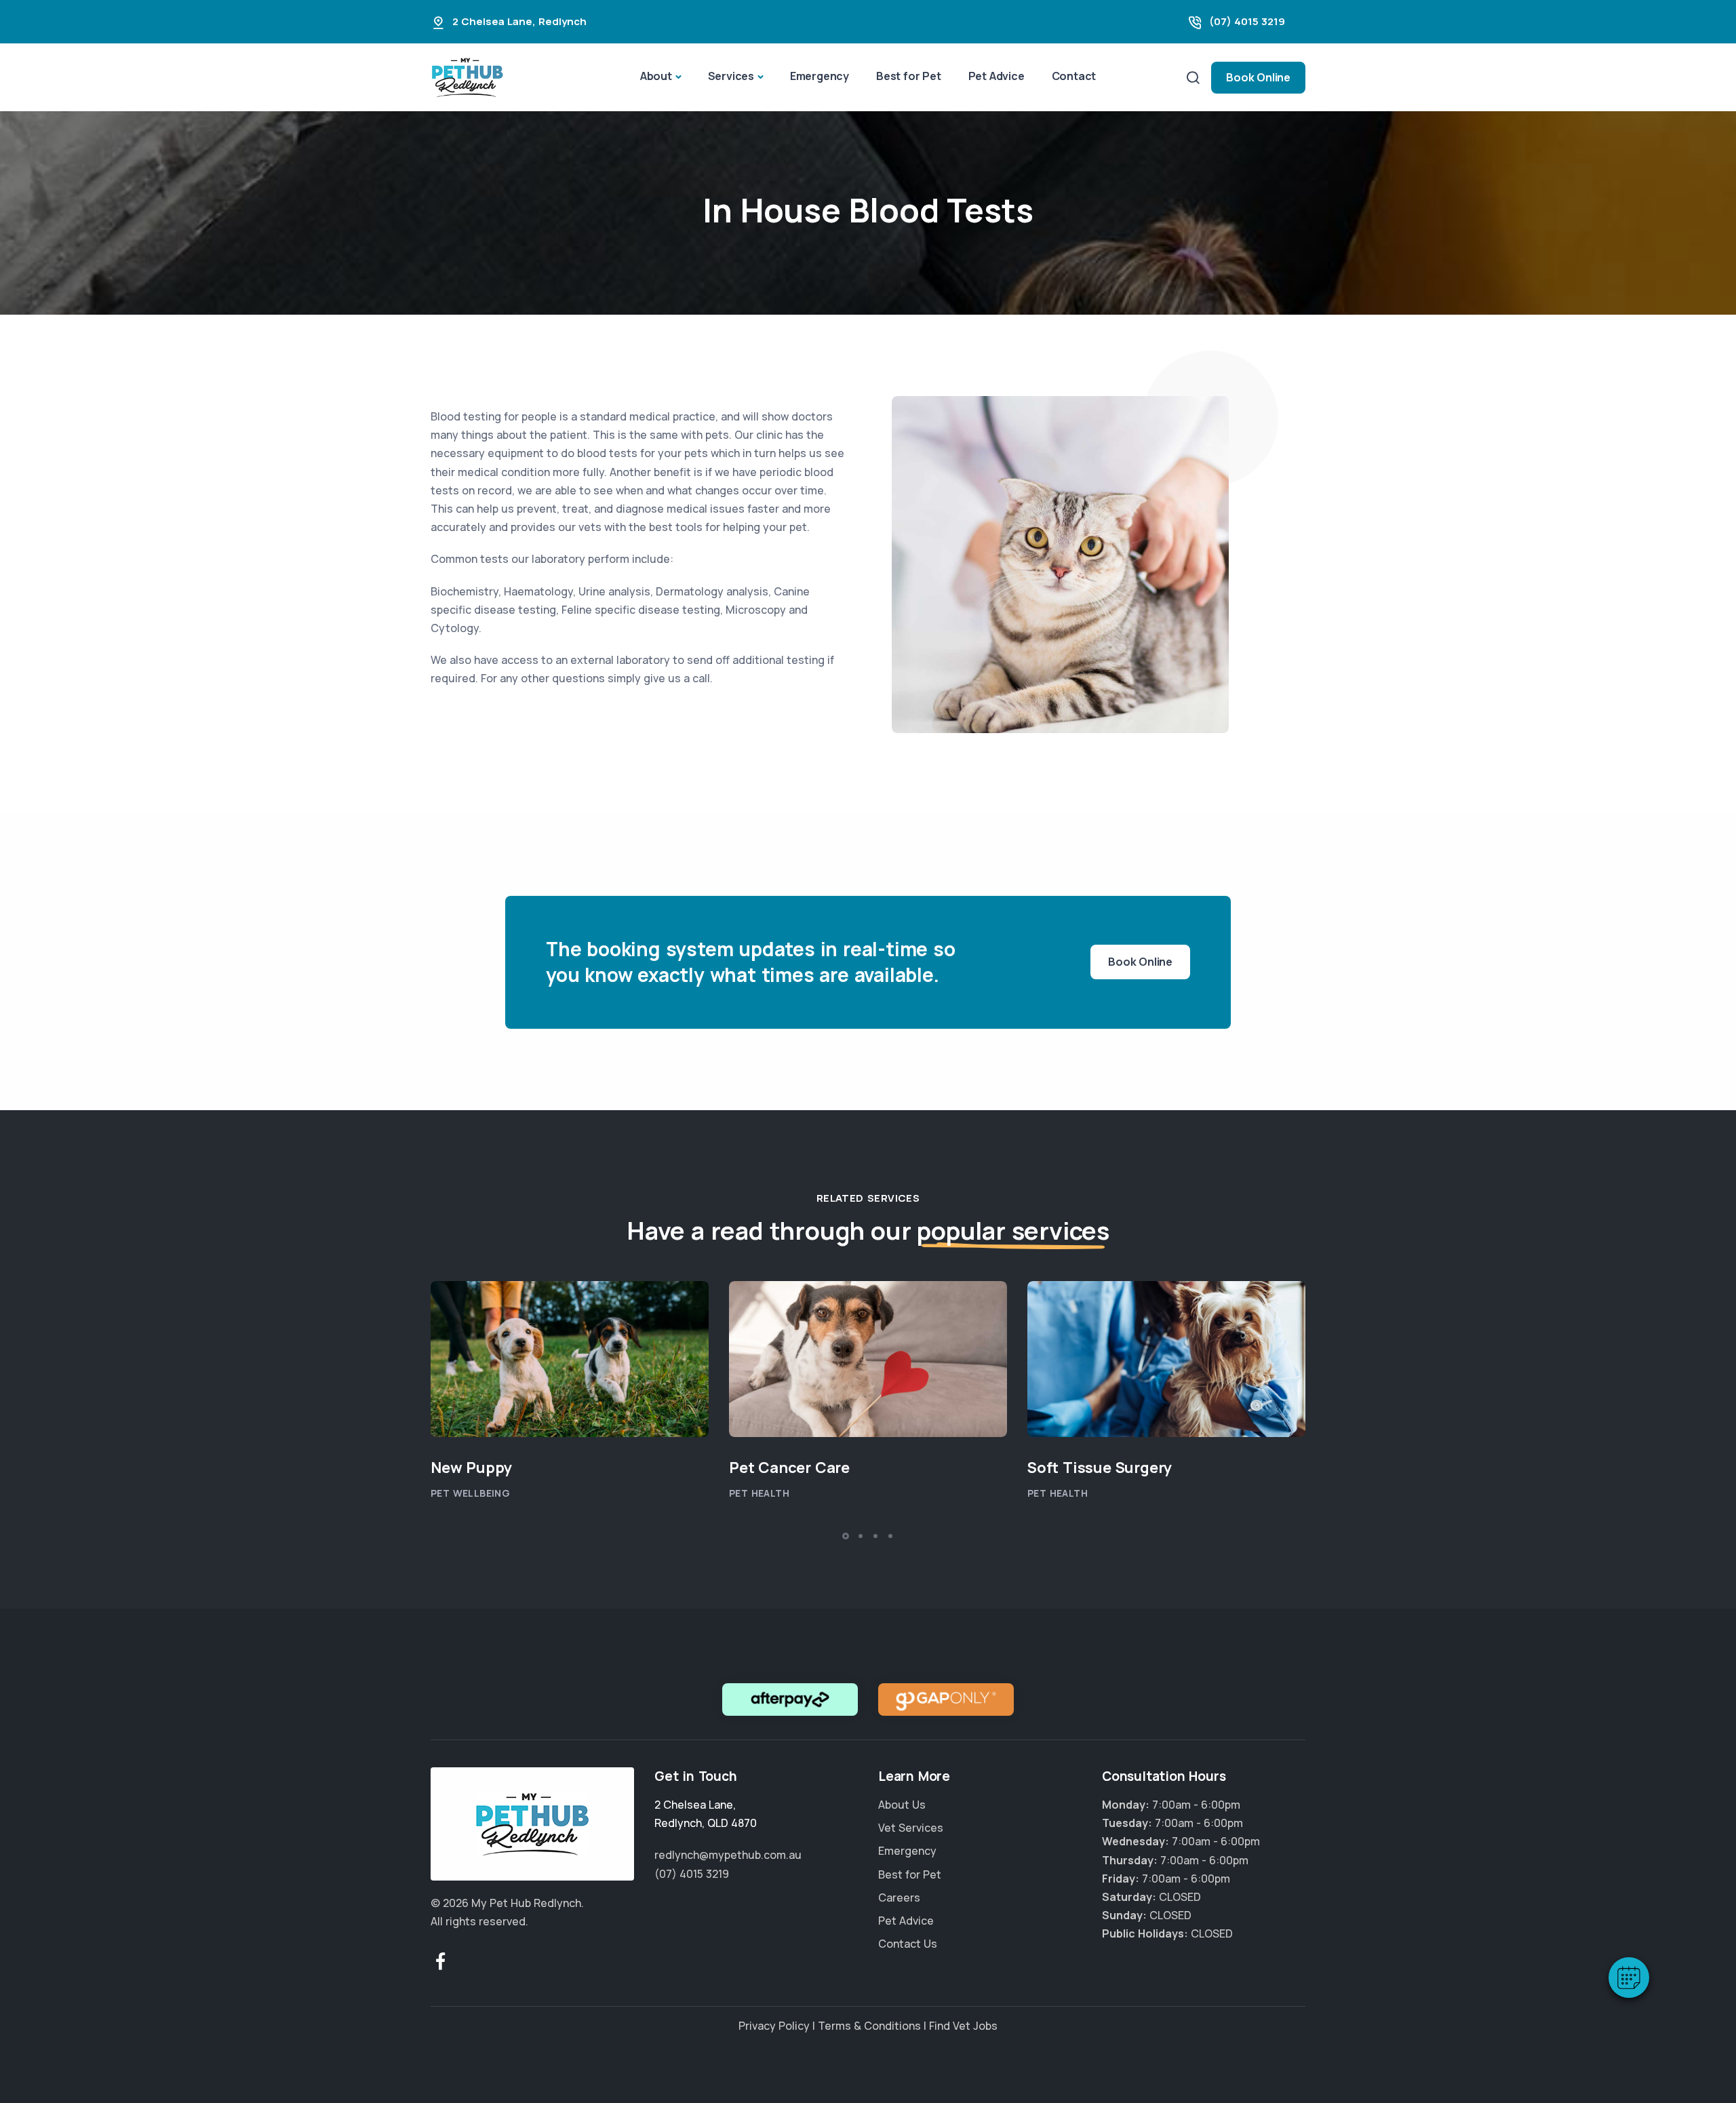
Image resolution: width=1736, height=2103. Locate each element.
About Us (902, 1805)
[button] (1629, 1978)
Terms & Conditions (869, 2026)
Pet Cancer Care (789, 1468)
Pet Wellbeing (470, 1493)
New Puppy (471, 1468)
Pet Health (759, 1493)
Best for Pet (909, 76)
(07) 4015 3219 (1247, 21)
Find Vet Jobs (963, 2026)
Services (731, 76)
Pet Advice (997, 76)
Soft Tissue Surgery (1100, 1468)
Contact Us (908, 1944)
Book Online (1258, 77)
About (656, 76)
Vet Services (911, 1828)
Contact (1074, 76)
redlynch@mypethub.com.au (728, 1855)
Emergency (820, 76)
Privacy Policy (774, 2026)
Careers (899, 1898)
